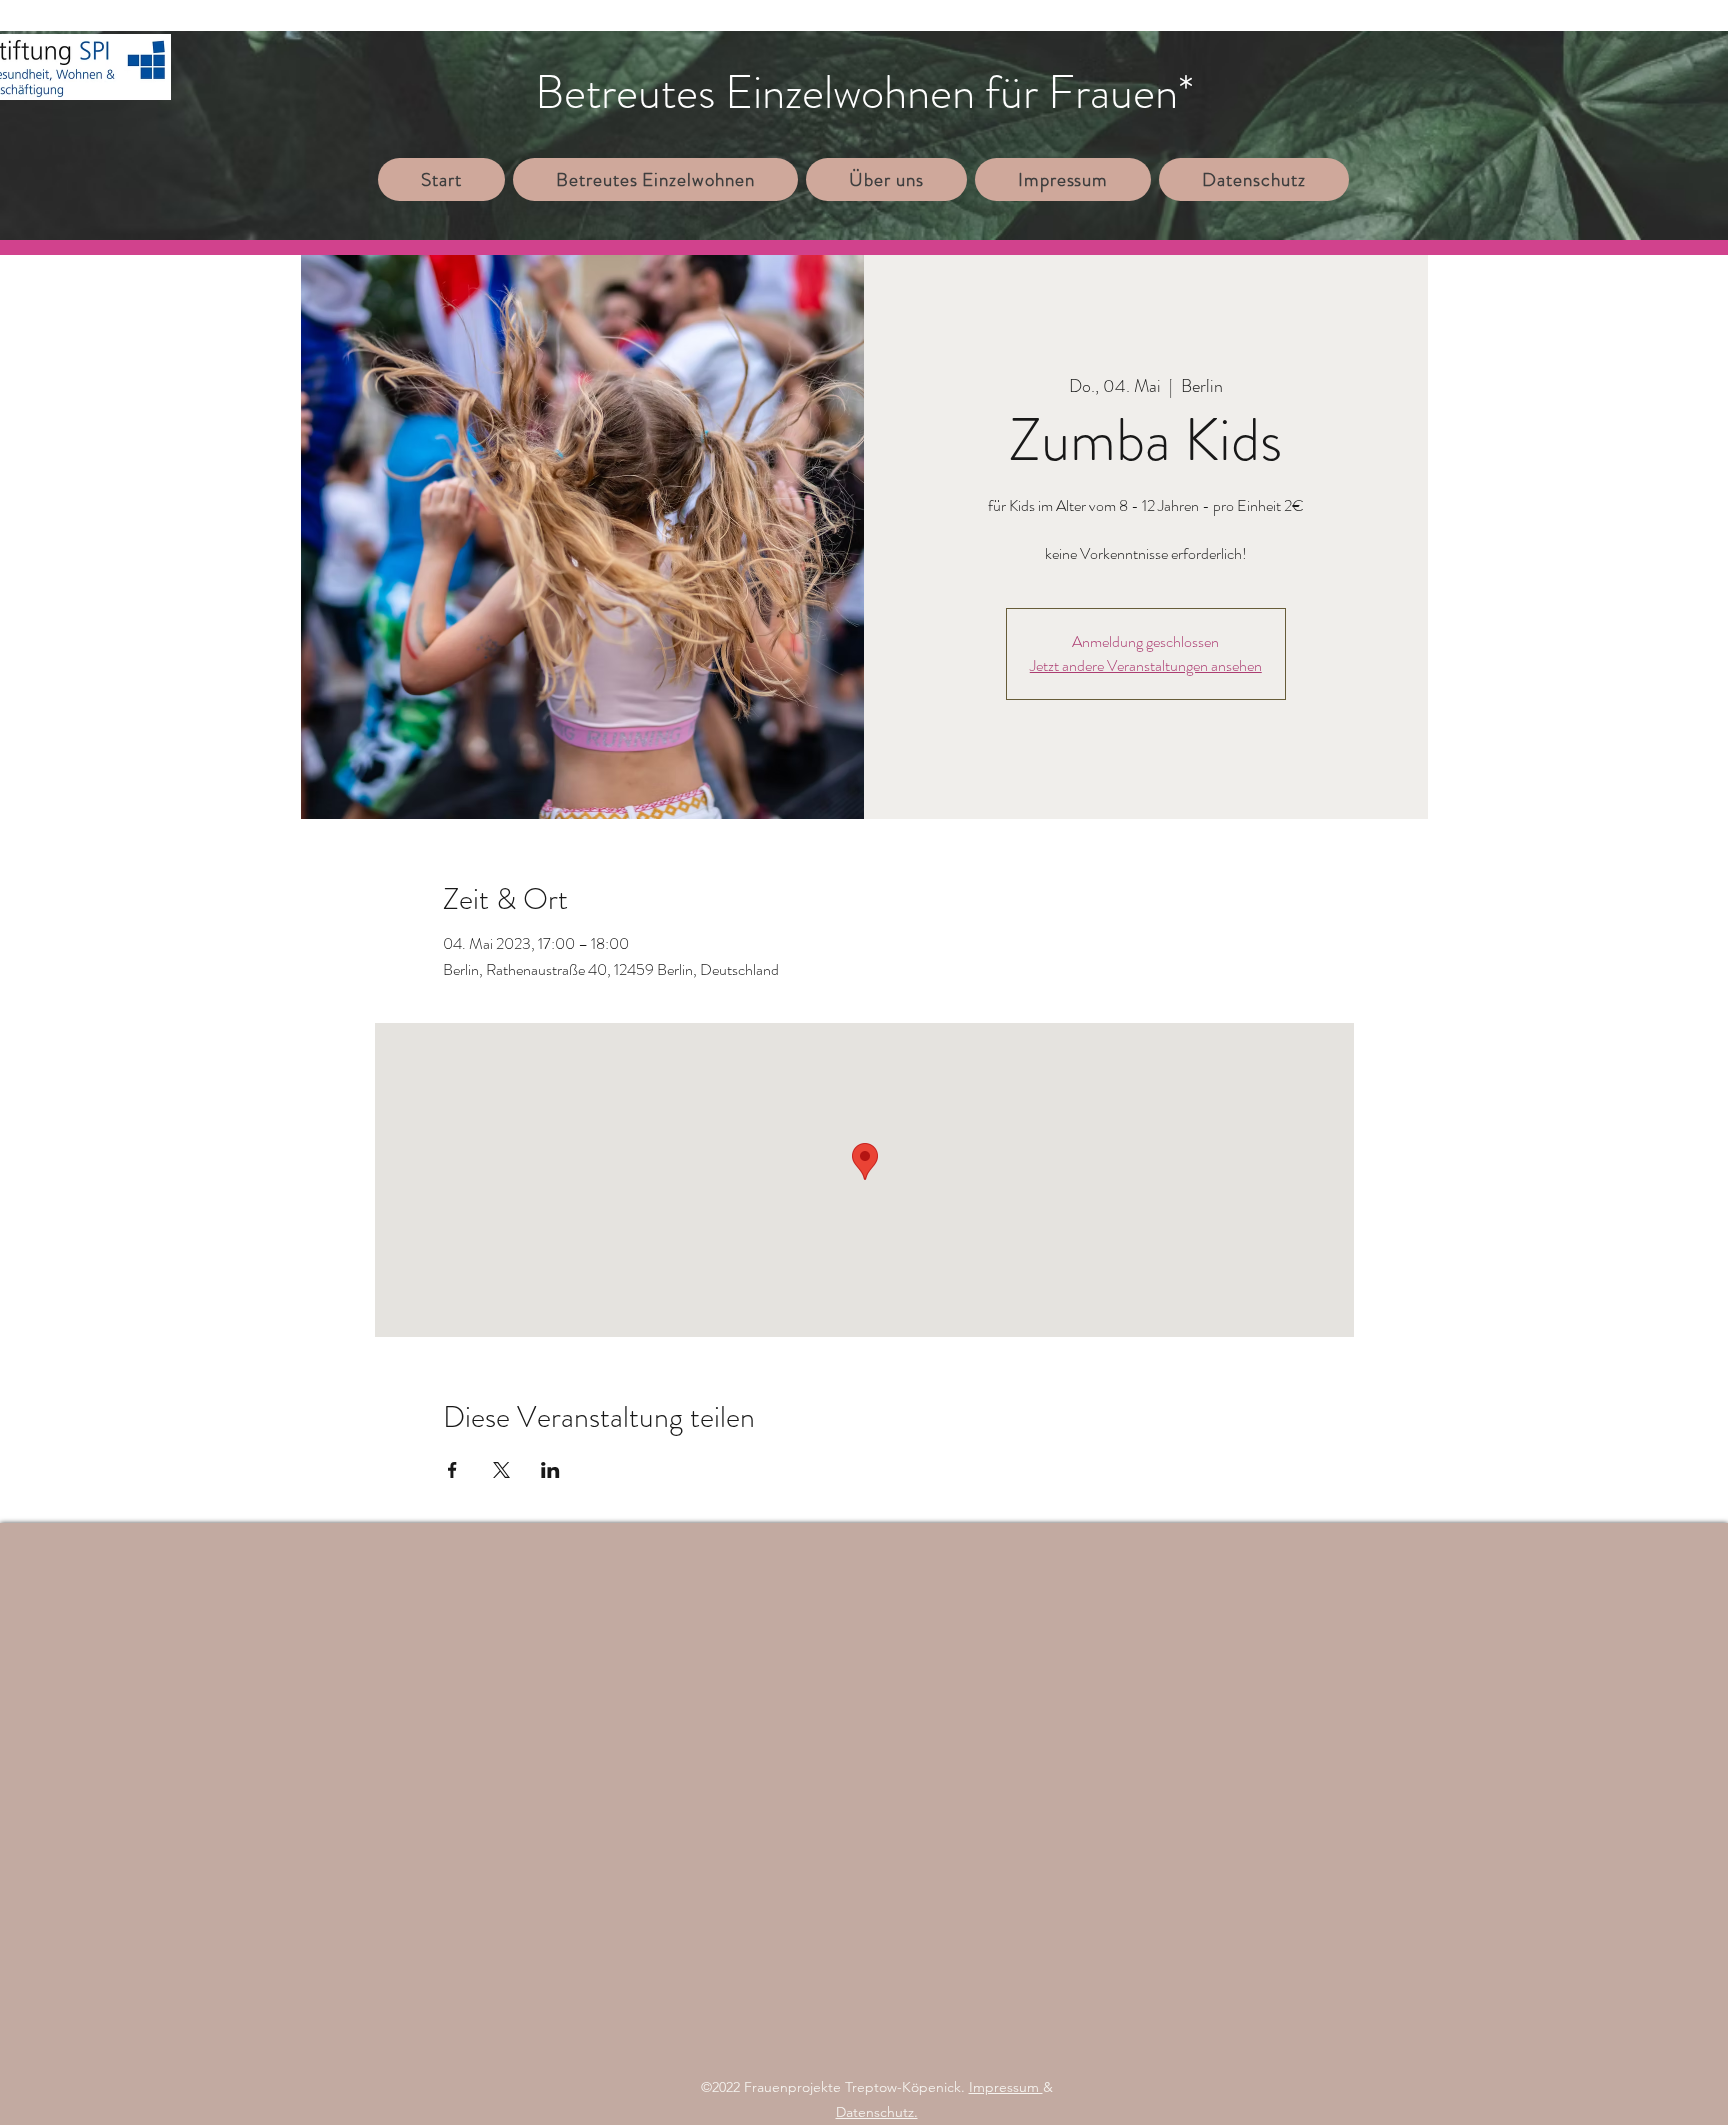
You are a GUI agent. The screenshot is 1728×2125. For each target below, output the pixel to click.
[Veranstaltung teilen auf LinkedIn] (550, 1470)
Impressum (1006, 2087)
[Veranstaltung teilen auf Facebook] (452, 1470)
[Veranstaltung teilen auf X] (501, 1470)
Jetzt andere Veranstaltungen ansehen (1146, 665)
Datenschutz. (877, 2112)
